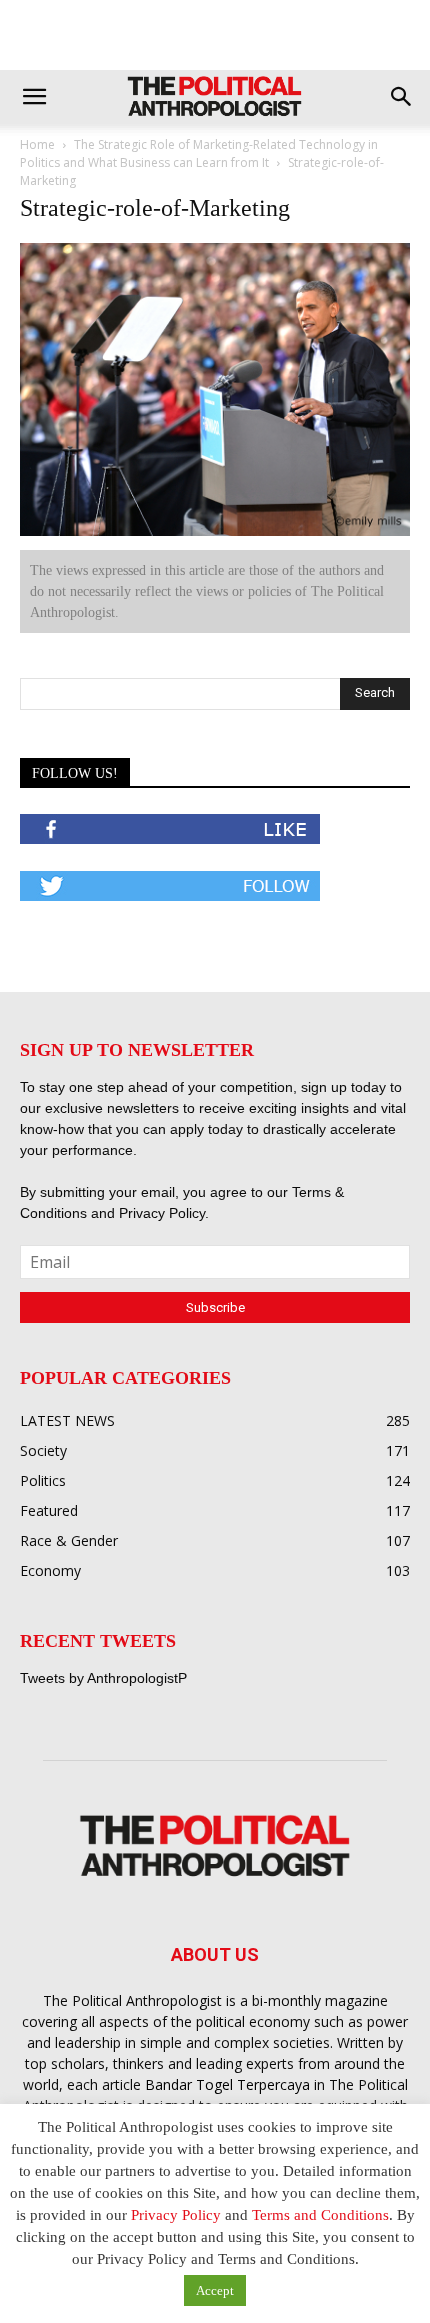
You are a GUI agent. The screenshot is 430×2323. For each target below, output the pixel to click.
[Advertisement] (215, 35)
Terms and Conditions (320, 2215)
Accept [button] (215, 2290)
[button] (34, 97)
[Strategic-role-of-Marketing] (215, 531)
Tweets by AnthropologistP (103, 1678)
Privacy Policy (162, 1213)
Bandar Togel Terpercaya (227, 2084)
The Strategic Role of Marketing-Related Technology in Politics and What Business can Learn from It (199, 153)
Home (37, 144)
